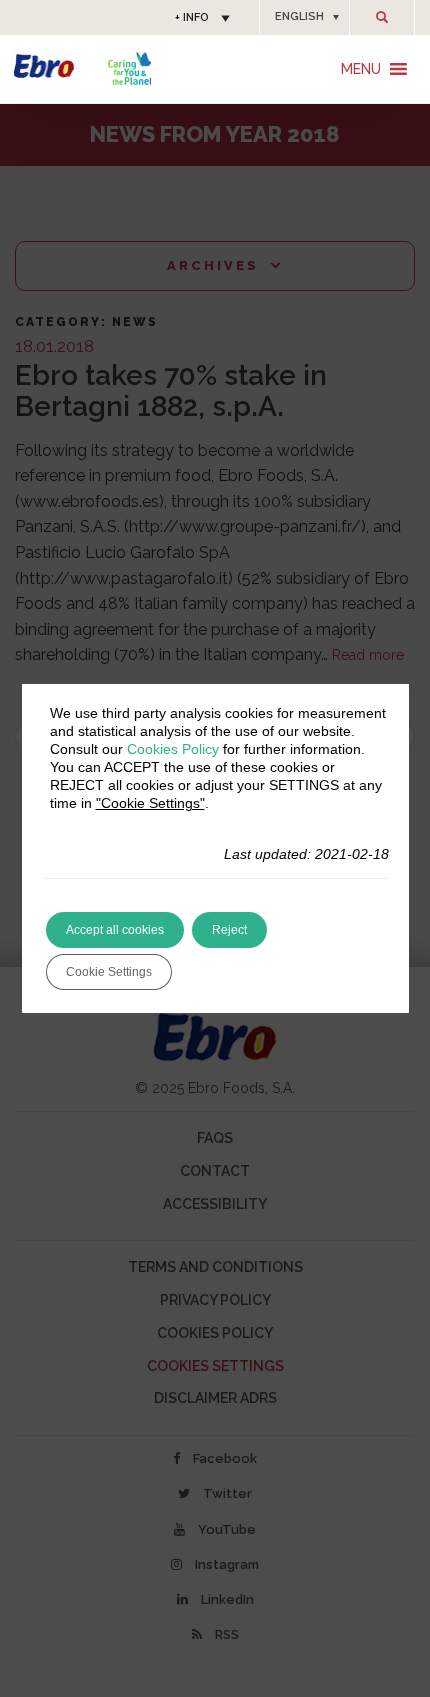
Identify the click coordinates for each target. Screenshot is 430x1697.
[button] (304, 17)
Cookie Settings (109, 972)
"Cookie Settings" (150, 803)
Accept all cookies (115, 930)
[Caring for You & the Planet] (129, 68)
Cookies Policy (173, 749)
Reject (229, 930)
